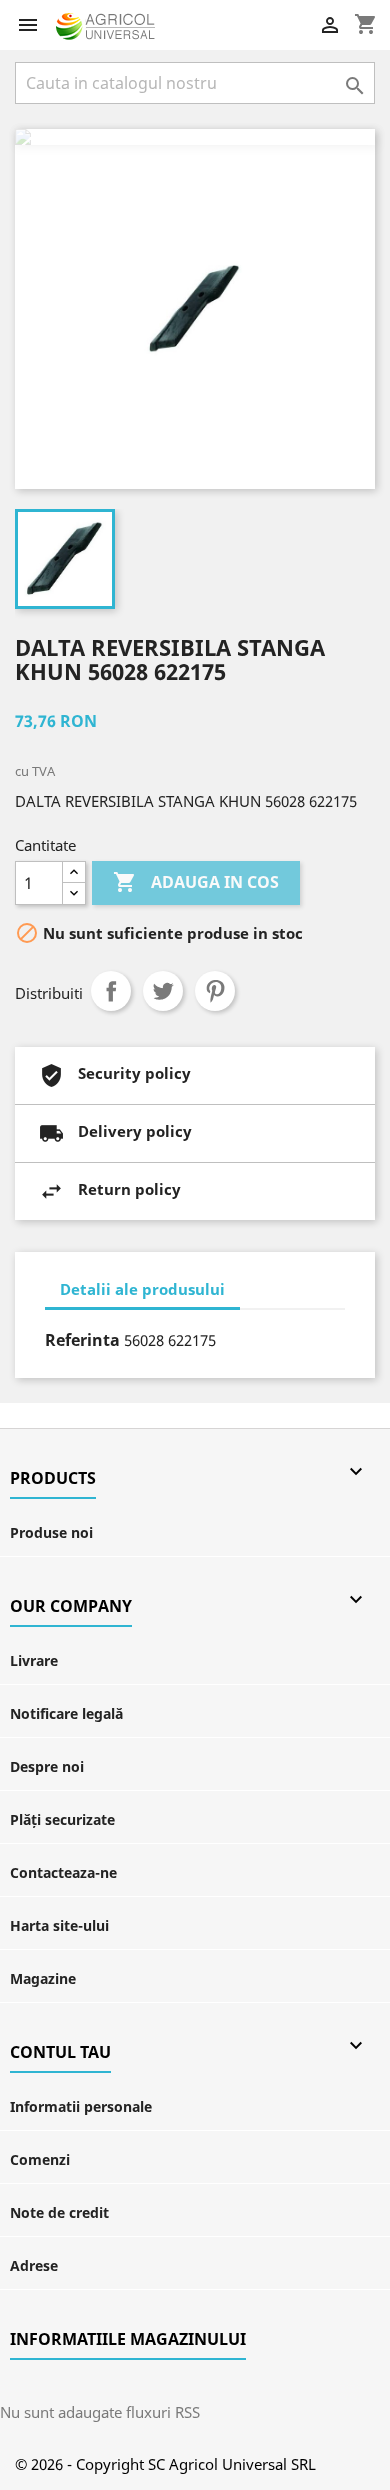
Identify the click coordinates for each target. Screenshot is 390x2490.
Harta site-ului (59, 1925)
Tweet (163, 991)
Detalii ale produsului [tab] (142, 1289)
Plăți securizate (62, 1819)
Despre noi (47, 1766)
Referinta (82, 1340)
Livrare (34, 1660)
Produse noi (51, 1532)
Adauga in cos (196, 882)
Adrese (34, 2265)
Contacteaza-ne (63, 1872)
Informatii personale (81, 2106)
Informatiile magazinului (128, 2339)
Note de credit (59, 2212)
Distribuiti (111, 991)
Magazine (43, 1978)
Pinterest (215, 991)
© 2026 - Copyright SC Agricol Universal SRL (165, 2464)
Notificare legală (66, 1713)
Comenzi (40, 2159)
